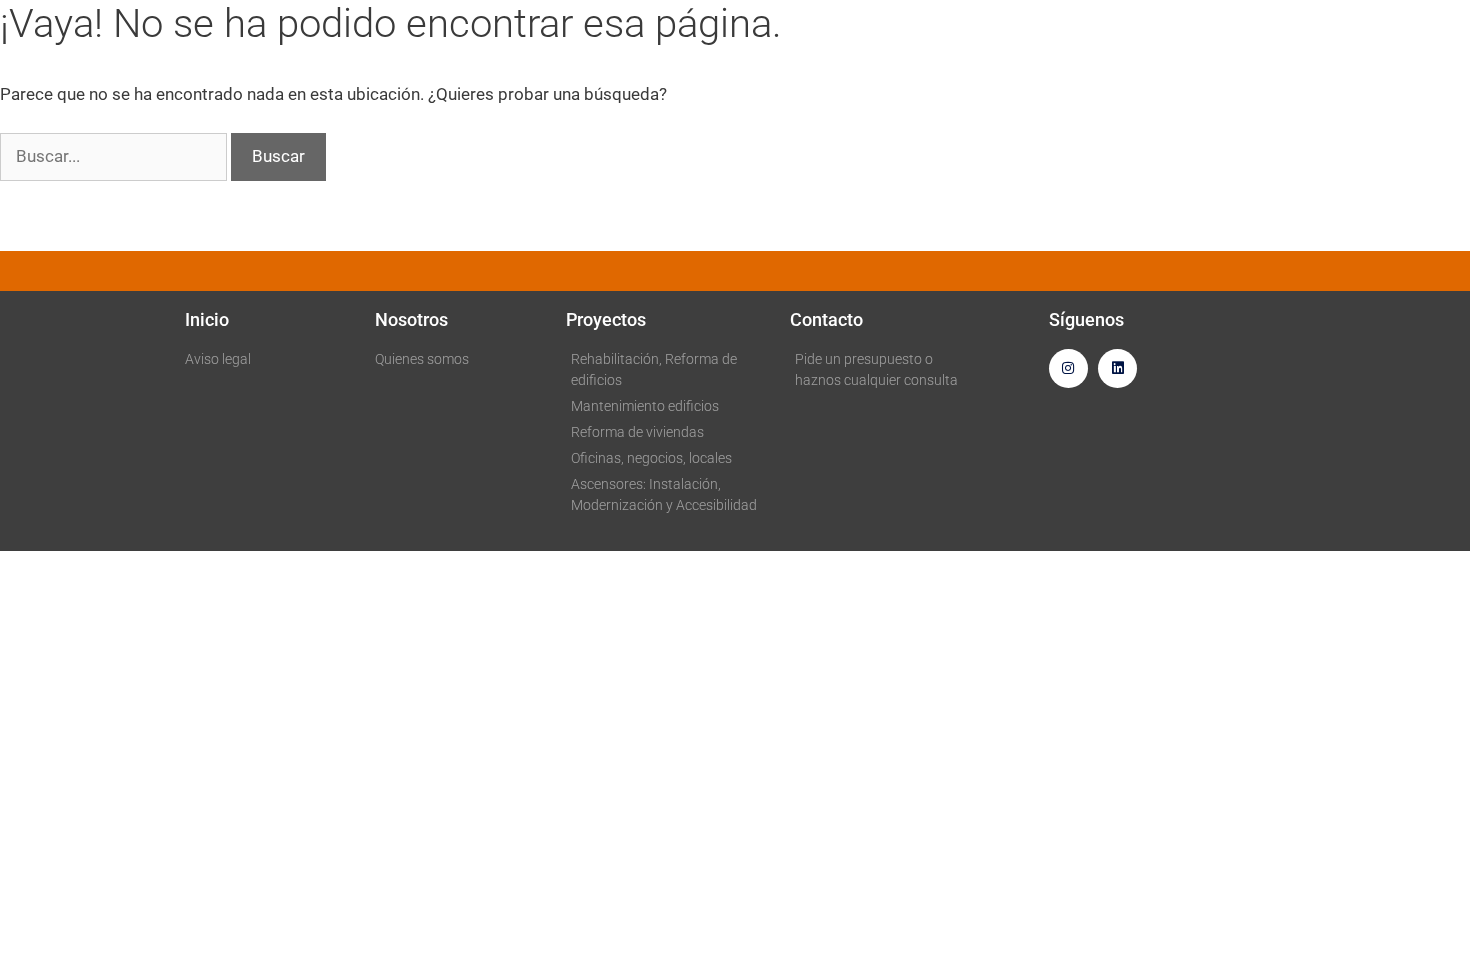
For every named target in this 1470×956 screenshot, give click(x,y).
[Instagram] (1068, 368)
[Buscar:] (115, 156)
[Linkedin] (1117, 368)
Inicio (207, 319)
